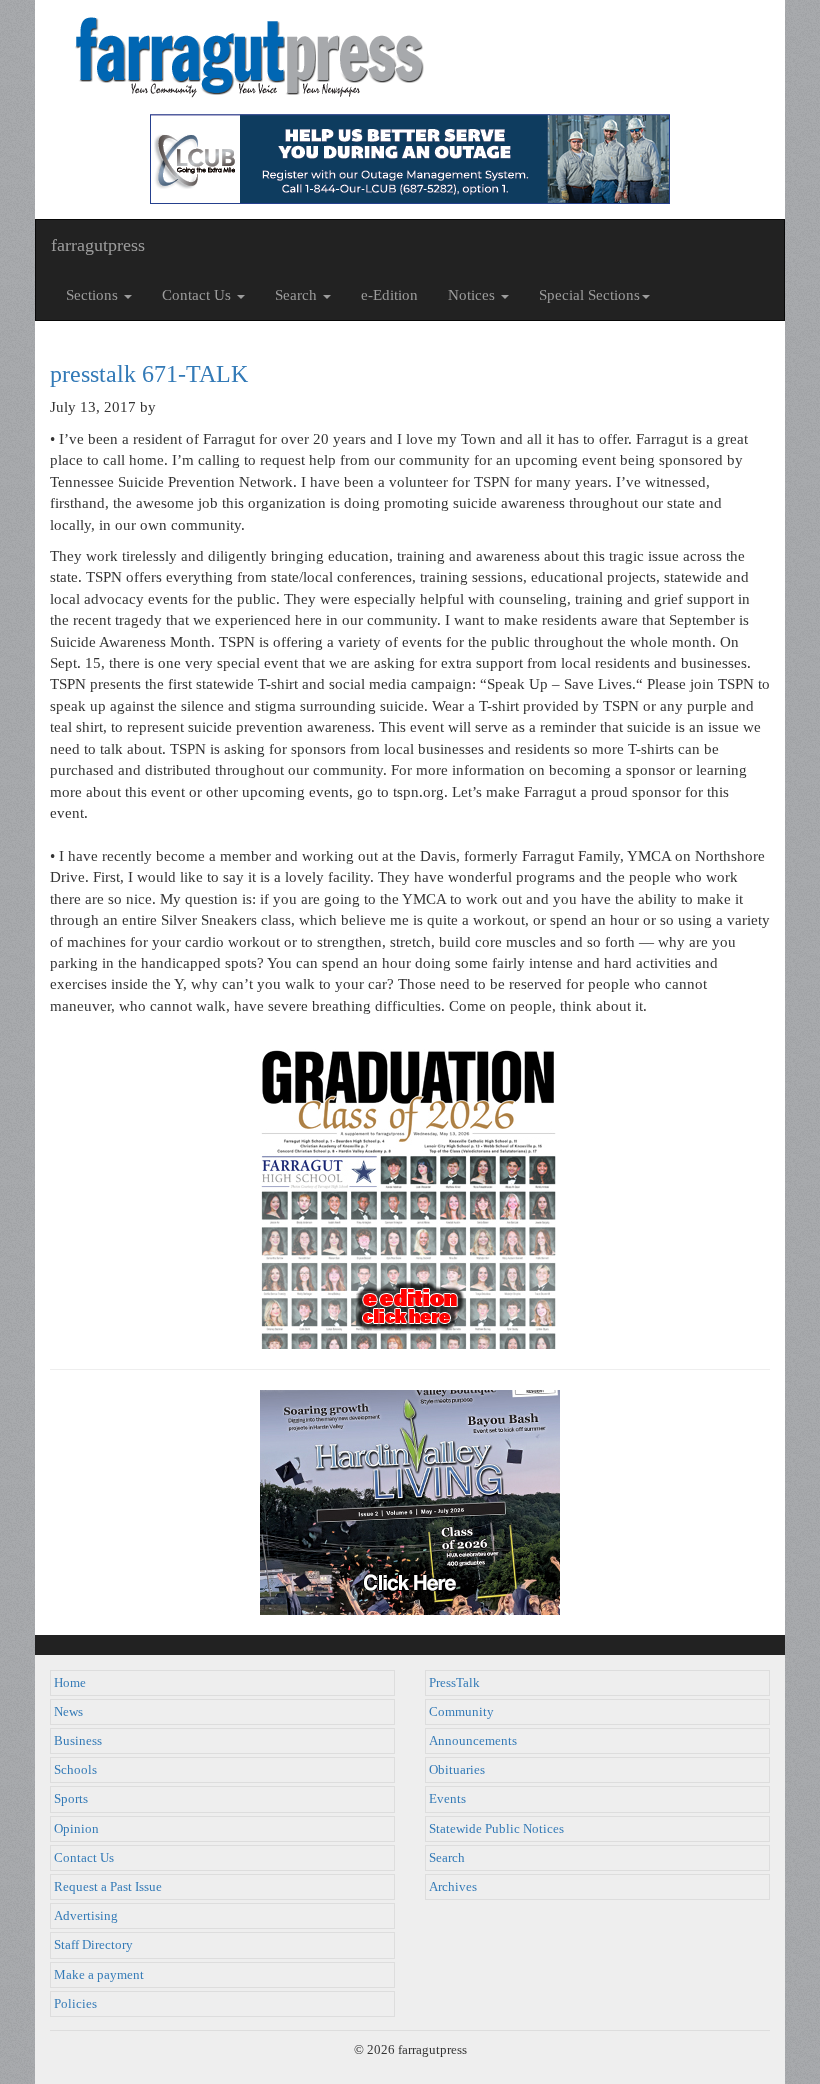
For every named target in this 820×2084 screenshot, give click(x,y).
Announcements (473, 1741)
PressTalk (454, 1683)
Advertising (86, 1916)
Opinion (76, 1829)
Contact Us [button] (198, 295)
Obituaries (457, 1770)
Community (461, 1712)
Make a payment (99, 1975)
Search (447, 1858)
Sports (71, 1799)
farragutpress (98, 245)
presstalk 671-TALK (149, 374)
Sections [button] (94, 295)
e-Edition (389, 295)
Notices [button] (473, 295)
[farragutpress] (410, 57)
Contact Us (84, 1858)
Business (78, 1741)
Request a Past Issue (108, 1887)
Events (447, 1799)
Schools (75, 1770)
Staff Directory (93, 1945)
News (68, 1712)
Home (70, 1683)
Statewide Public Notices (496, 1829)
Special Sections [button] (589, 295)
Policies (75, 2004)
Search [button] (298, 295)
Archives (453, 1887)
